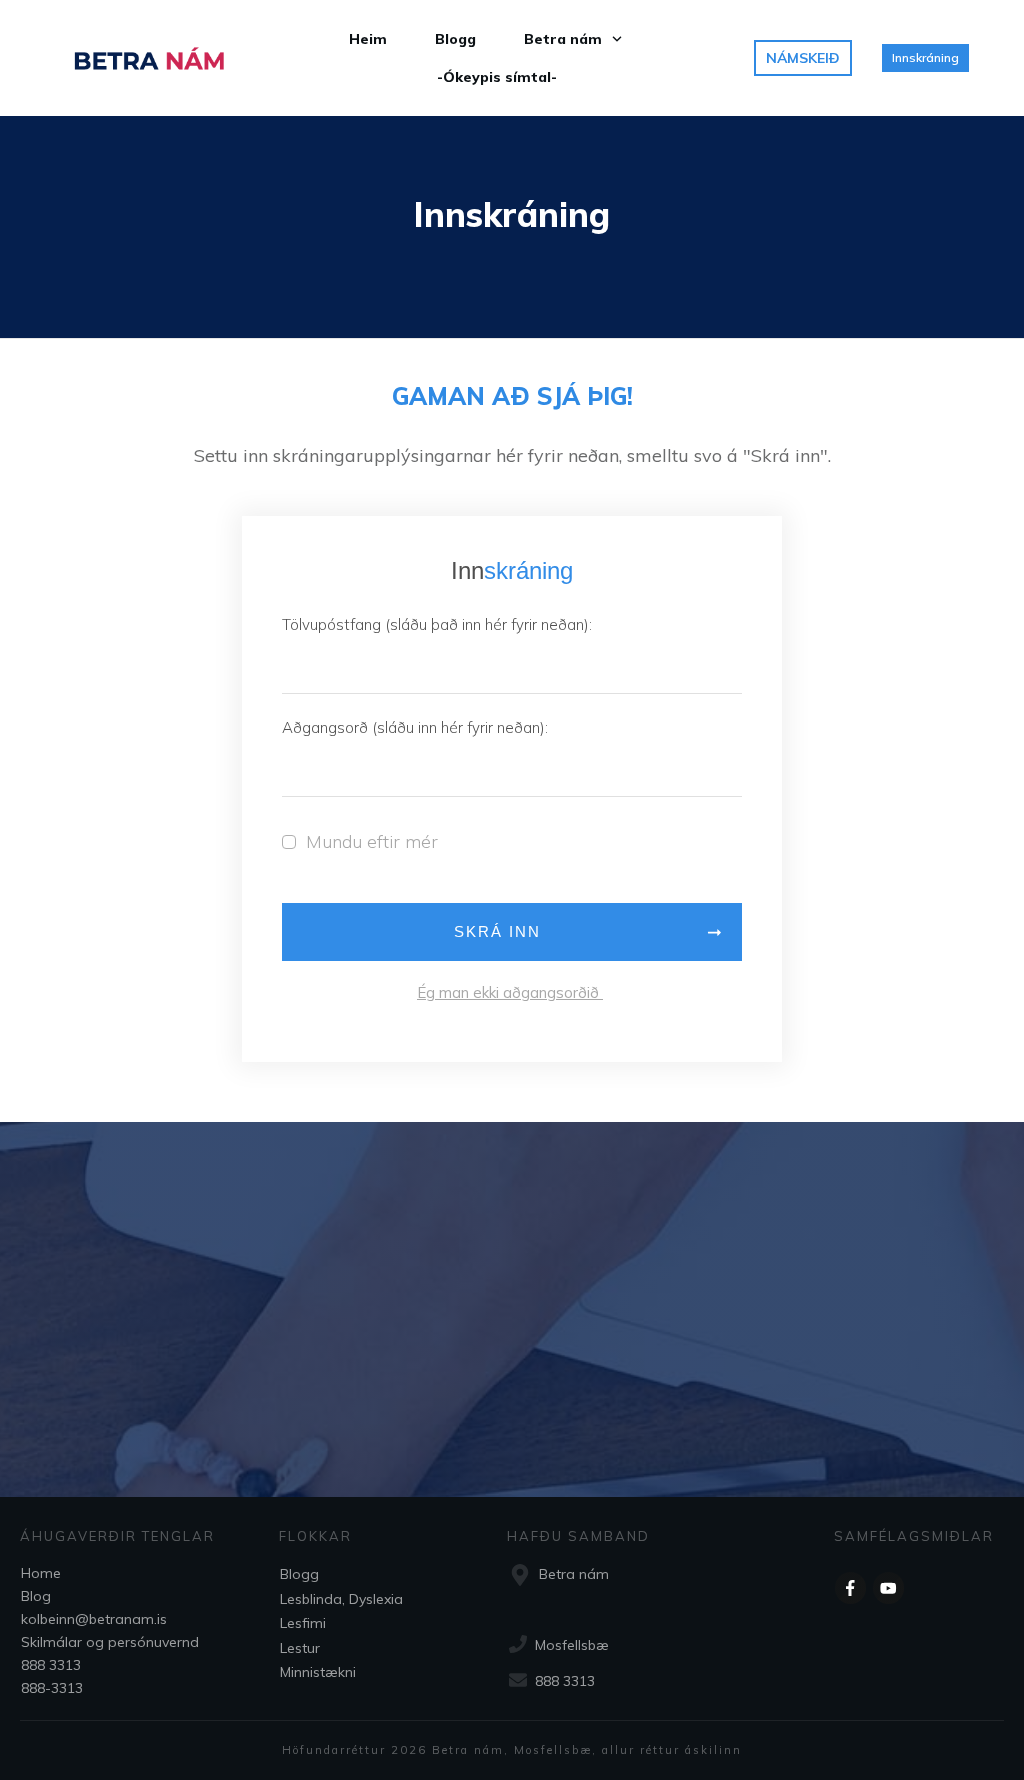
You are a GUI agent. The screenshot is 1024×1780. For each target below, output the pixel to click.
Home (41, 1573)
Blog (36, 1596)
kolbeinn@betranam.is (94, 1619)
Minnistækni (318, 1672)
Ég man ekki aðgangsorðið (510, 992)
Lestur (300, 1648)
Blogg (299, 1574)
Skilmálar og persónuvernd (110, 1642)
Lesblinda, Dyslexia (341, 1599)
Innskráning (512, 214)
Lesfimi (303, 1623)
